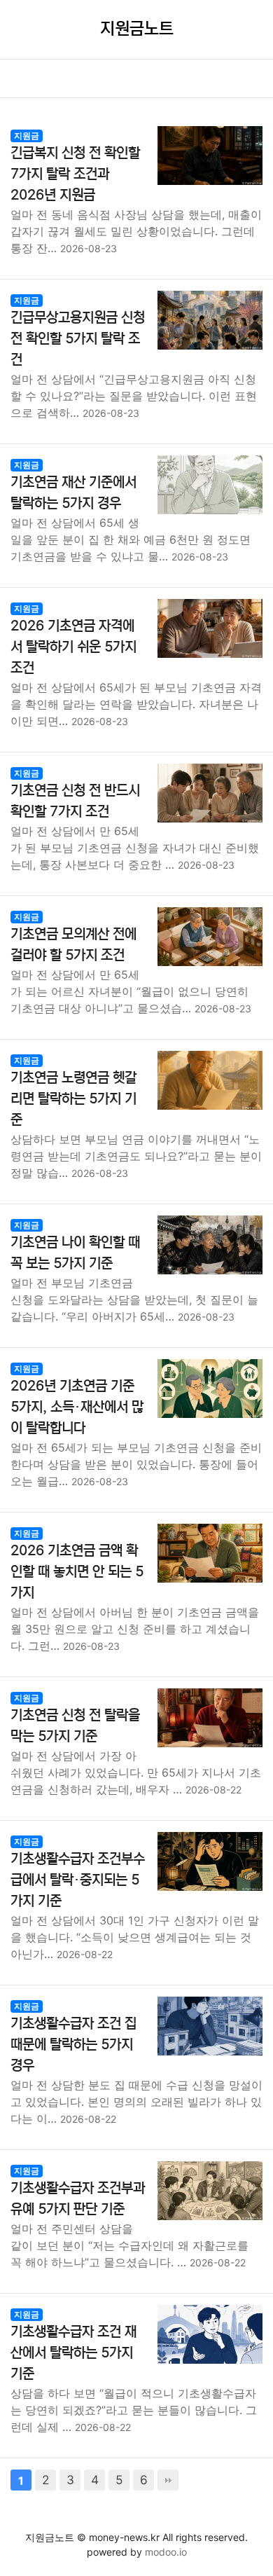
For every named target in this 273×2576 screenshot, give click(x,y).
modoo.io (166, 2552)
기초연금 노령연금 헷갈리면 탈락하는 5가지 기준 (73, 1099)
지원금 (27, 136)
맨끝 (168, 2480)
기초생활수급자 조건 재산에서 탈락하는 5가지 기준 (73, 2353)
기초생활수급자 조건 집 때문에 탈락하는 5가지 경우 (73, 2045)
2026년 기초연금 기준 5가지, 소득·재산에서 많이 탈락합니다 (77, 1407)
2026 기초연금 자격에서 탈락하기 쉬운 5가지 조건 (73, 647)
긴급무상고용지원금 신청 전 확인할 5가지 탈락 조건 (78, 339)
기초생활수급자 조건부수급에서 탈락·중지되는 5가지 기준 (78, 1880)
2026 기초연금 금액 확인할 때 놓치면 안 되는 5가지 (77, 1572)
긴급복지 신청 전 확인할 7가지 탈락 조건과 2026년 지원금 (75, 174)
